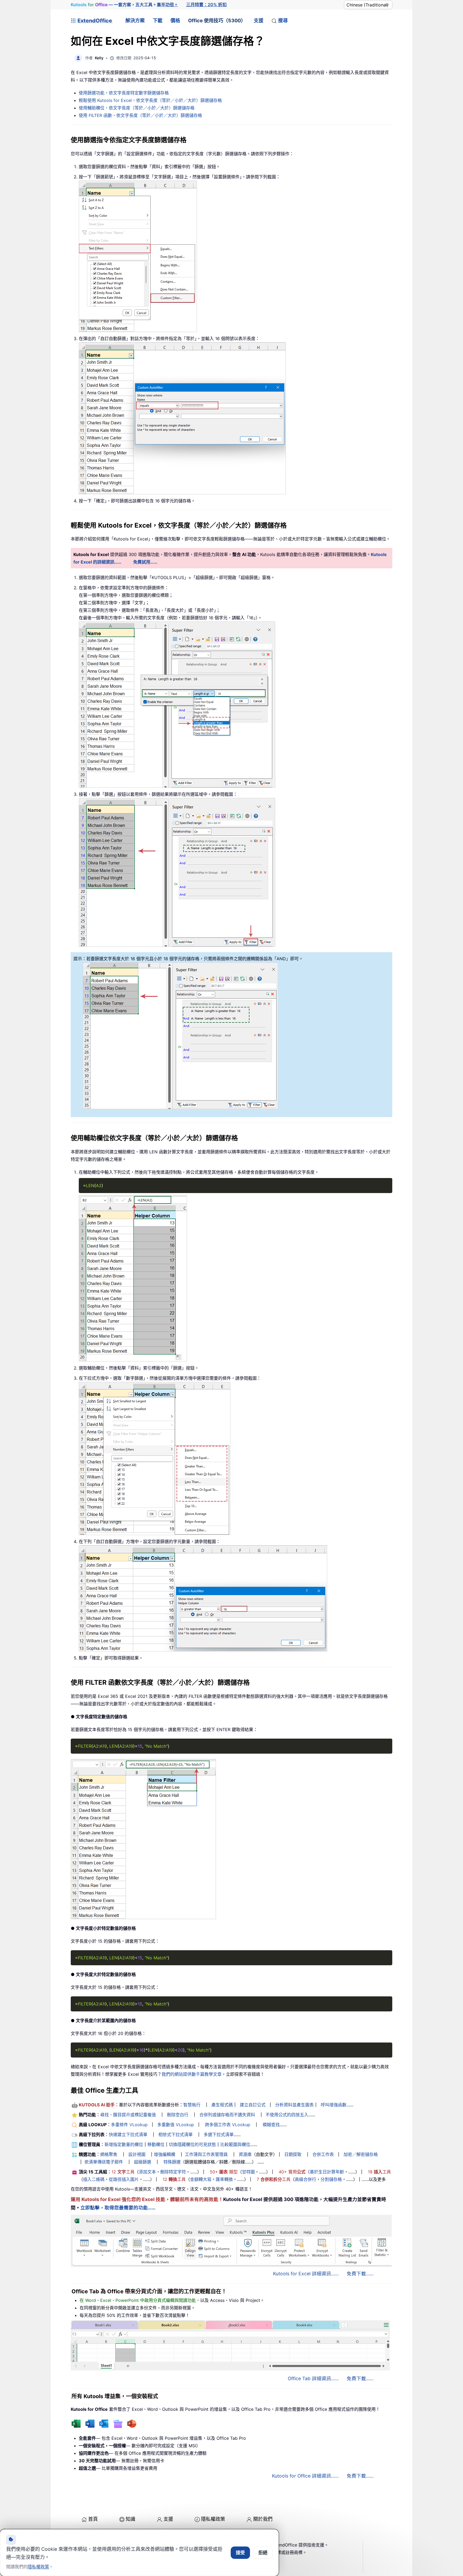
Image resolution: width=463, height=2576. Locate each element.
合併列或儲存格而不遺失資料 (227, 2115)
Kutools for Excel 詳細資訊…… (306, 2274)
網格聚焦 (109, 2154)
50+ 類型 (224, 2172)
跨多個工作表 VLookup (228, 2125)
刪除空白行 (178, 2115)
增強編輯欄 (165, 2154)
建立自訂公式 (253, 2105)
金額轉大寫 (201, 2179)
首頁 (93, 2519)
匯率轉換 (224, 2179)
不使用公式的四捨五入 (287, 2115)
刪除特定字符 (173, 2172)
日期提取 (293, 2154)
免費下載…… (360, 2274)
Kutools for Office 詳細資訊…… (305, 2476)
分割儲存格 (331, 2179)
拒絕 (263, 2553)
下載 (158, 21)
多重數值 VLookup (176, 2125)
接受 (240, 2553)
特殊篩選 (172, 2162)
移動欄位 (156, 2144)
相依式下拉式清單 (176, 2135)
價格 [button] (175, 21)
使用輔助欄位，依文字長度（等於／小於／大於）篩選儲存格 (137, 108)
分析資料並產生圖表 (294, 2105)
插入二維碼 (94, 2179)
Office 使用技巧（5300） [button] (217, 21)
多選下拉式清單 (219, 2135)
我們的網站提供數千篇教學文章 (192, 2074)
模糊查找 (271, 2125)
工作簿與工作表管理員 (206, 2154)
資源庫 (245, 2154)
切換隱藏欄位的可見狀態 (192, 2144)
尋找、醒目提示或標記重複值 (128, 2115)
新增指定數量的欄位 (124, 2144)
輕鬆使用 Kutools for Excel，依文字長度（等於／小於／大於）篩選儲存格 (150, 100)
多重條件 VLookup (129, 2125)
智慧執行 (192, 2105)
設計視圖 (137, 2154)
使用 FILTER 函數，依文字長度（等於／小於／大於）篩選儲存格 (140, 115)
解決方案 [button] (135, 21)
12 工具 (123, 2172)
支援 (259, 21)
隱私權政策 (213, 2519)
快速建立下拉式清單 (128, 2135)
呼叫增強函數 (334, 2105)
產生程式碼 (222, 2105)
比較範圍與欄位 (235, 2144)
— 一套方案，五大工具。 (124, 5)
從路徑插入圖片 (124, 2179)
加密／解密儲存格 (361, 2154)
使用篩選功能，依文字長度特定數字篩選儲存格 (124, 93)
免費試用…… (145, 562)
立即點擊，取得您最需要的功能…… (118, 2208)
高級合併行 (305, 2179)
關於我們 (263, 2519)
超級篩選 (143, 2162)
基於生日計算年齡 (327, 2172)
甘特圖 (248, 2172)
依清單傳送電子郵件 (104, 2162)
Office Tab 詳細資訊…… (313, 2378)
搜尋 (283, 21)
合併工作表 (323, 2154)
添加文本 (147, 2172)
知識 (130, 2519)
